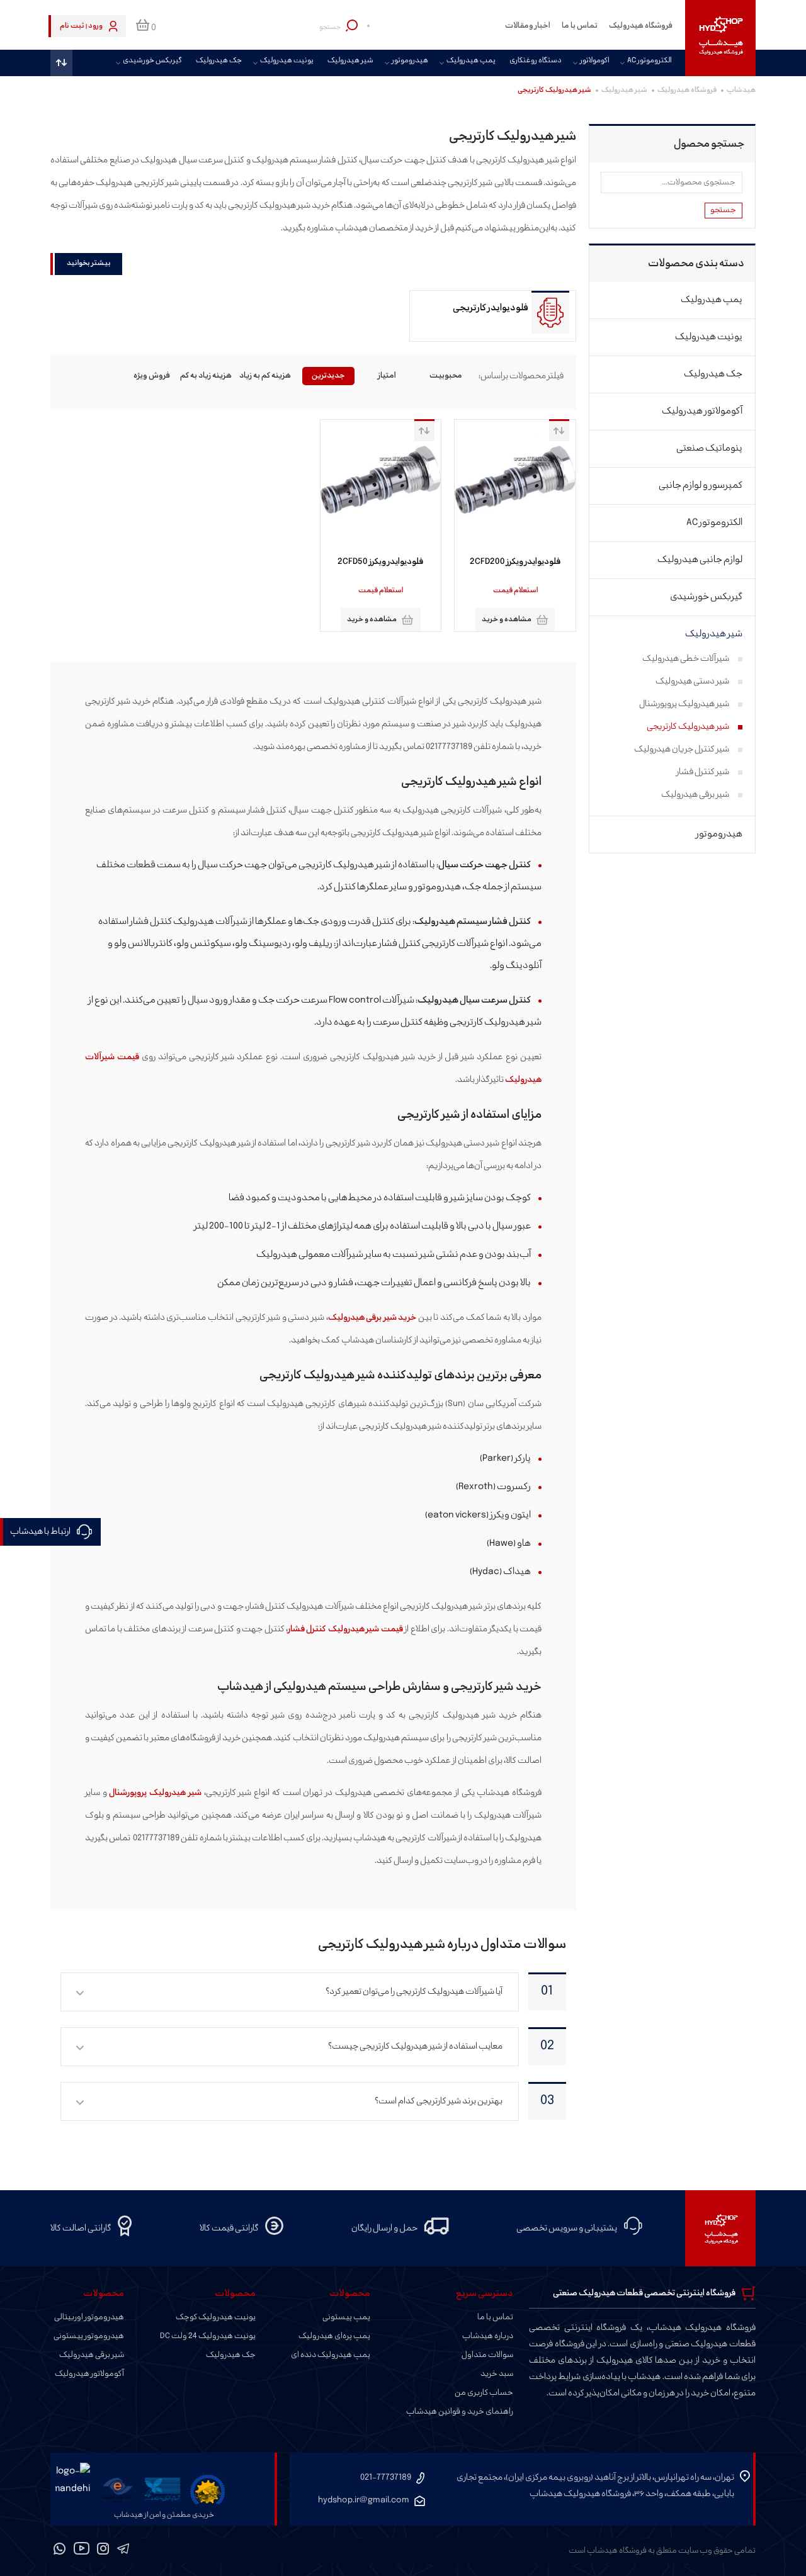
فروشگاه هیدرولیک (641, 26)
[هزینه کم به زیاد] (270, 376)
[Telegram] (123, 2551)
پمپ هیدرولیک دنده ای (331, 2355)
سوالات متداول (487, 2355)
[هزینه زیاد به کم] (211, 376)
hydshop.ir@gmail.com (364, 2500)
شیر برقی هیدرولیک (695, 795)
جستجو (723, 210)
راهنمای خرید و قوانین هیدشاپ (460, 2412)
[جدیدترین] (329, 376)
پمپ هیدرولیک (471, 61)
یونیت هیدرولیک (287, 61)
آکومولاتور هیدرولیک (702, 411)
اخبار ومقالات (528, 26)
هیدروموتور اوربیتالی (89, 2317)
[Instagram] (103, 2551)
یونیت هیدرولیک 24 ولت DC (208, 2336)
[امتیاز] (387, 376)
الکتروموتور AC (649, 61)
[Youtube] (82, 2551)
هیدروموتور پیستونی (89, 2336)
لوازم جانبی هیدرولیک (700, 560)
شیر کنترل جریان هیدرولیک (682, 749)
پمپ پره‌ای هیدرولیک (334, 2336)
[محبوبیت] (446, 376)
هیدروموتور (410, 61)
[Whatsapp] (60, 2551)
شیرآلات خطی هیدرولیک (686, 659)
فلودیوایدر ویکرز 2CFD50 (380, 562)
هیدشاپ (741, 90)
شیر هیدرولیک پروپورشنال (155, 1793)
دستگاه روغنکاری (536, 61)
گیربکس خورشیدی (152, 61)
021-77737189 (386, 2478)
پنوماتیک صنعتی (709, 448)
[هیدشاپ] (720, 38)
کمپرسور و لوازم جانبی (701, 486)
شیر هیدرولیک (350, 61)
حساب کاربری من (484, 2393)
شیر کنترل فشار (703, 772)
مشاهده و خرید (507, 620)
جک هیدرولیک (219, 61)
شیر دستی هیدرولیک (692, 681)
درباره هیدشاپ (488, 2336)
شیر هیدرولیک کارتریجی (688, 727)
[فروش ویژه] (152, 376)
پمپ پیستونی (346, 2317)
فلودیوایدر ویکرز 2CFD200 (515, 562)
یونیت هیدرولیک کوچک (216, 2317)
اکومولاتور (594, 61)
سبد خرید (497, 2374)
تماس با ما (580, 26)
